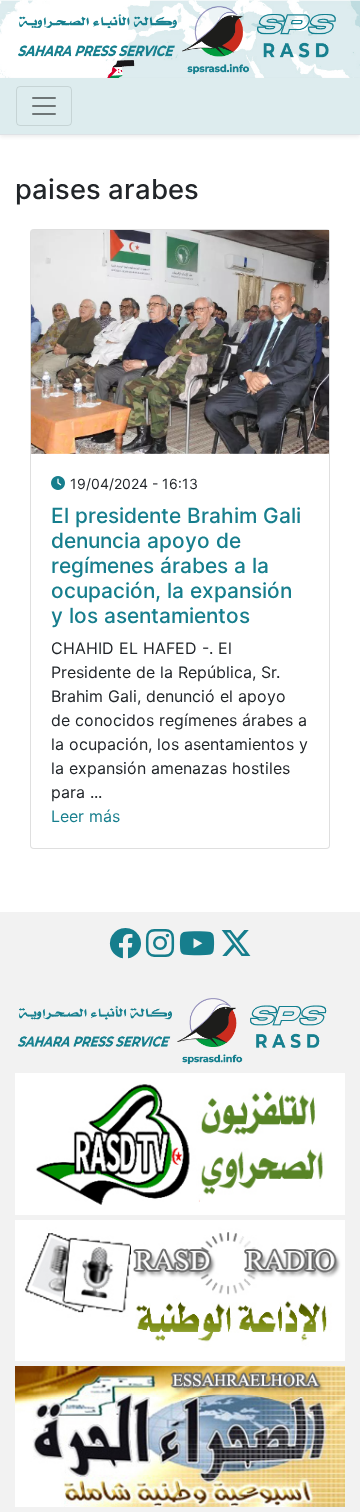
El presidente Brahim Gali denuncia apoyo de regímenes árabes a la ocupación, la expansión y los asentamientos (176, 565)
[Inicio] (185, 37)
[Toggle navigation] (44, 106)
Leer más (85, 816)
